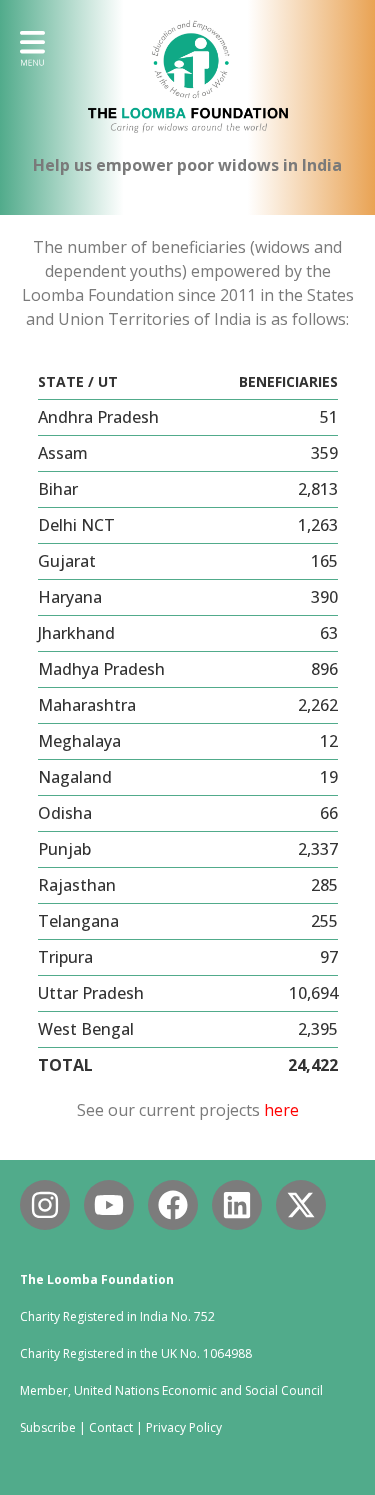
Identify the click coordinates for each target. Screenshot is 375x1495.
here (281, 1110)
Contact (111, 1427)
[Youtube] (109, 1205)
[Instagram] (45, 1205)
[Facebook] (173, 1205)
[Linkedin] (237, 1205)
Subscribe (48, 1427)
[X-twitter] (301, 1205)
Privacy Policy (184, 1427)
